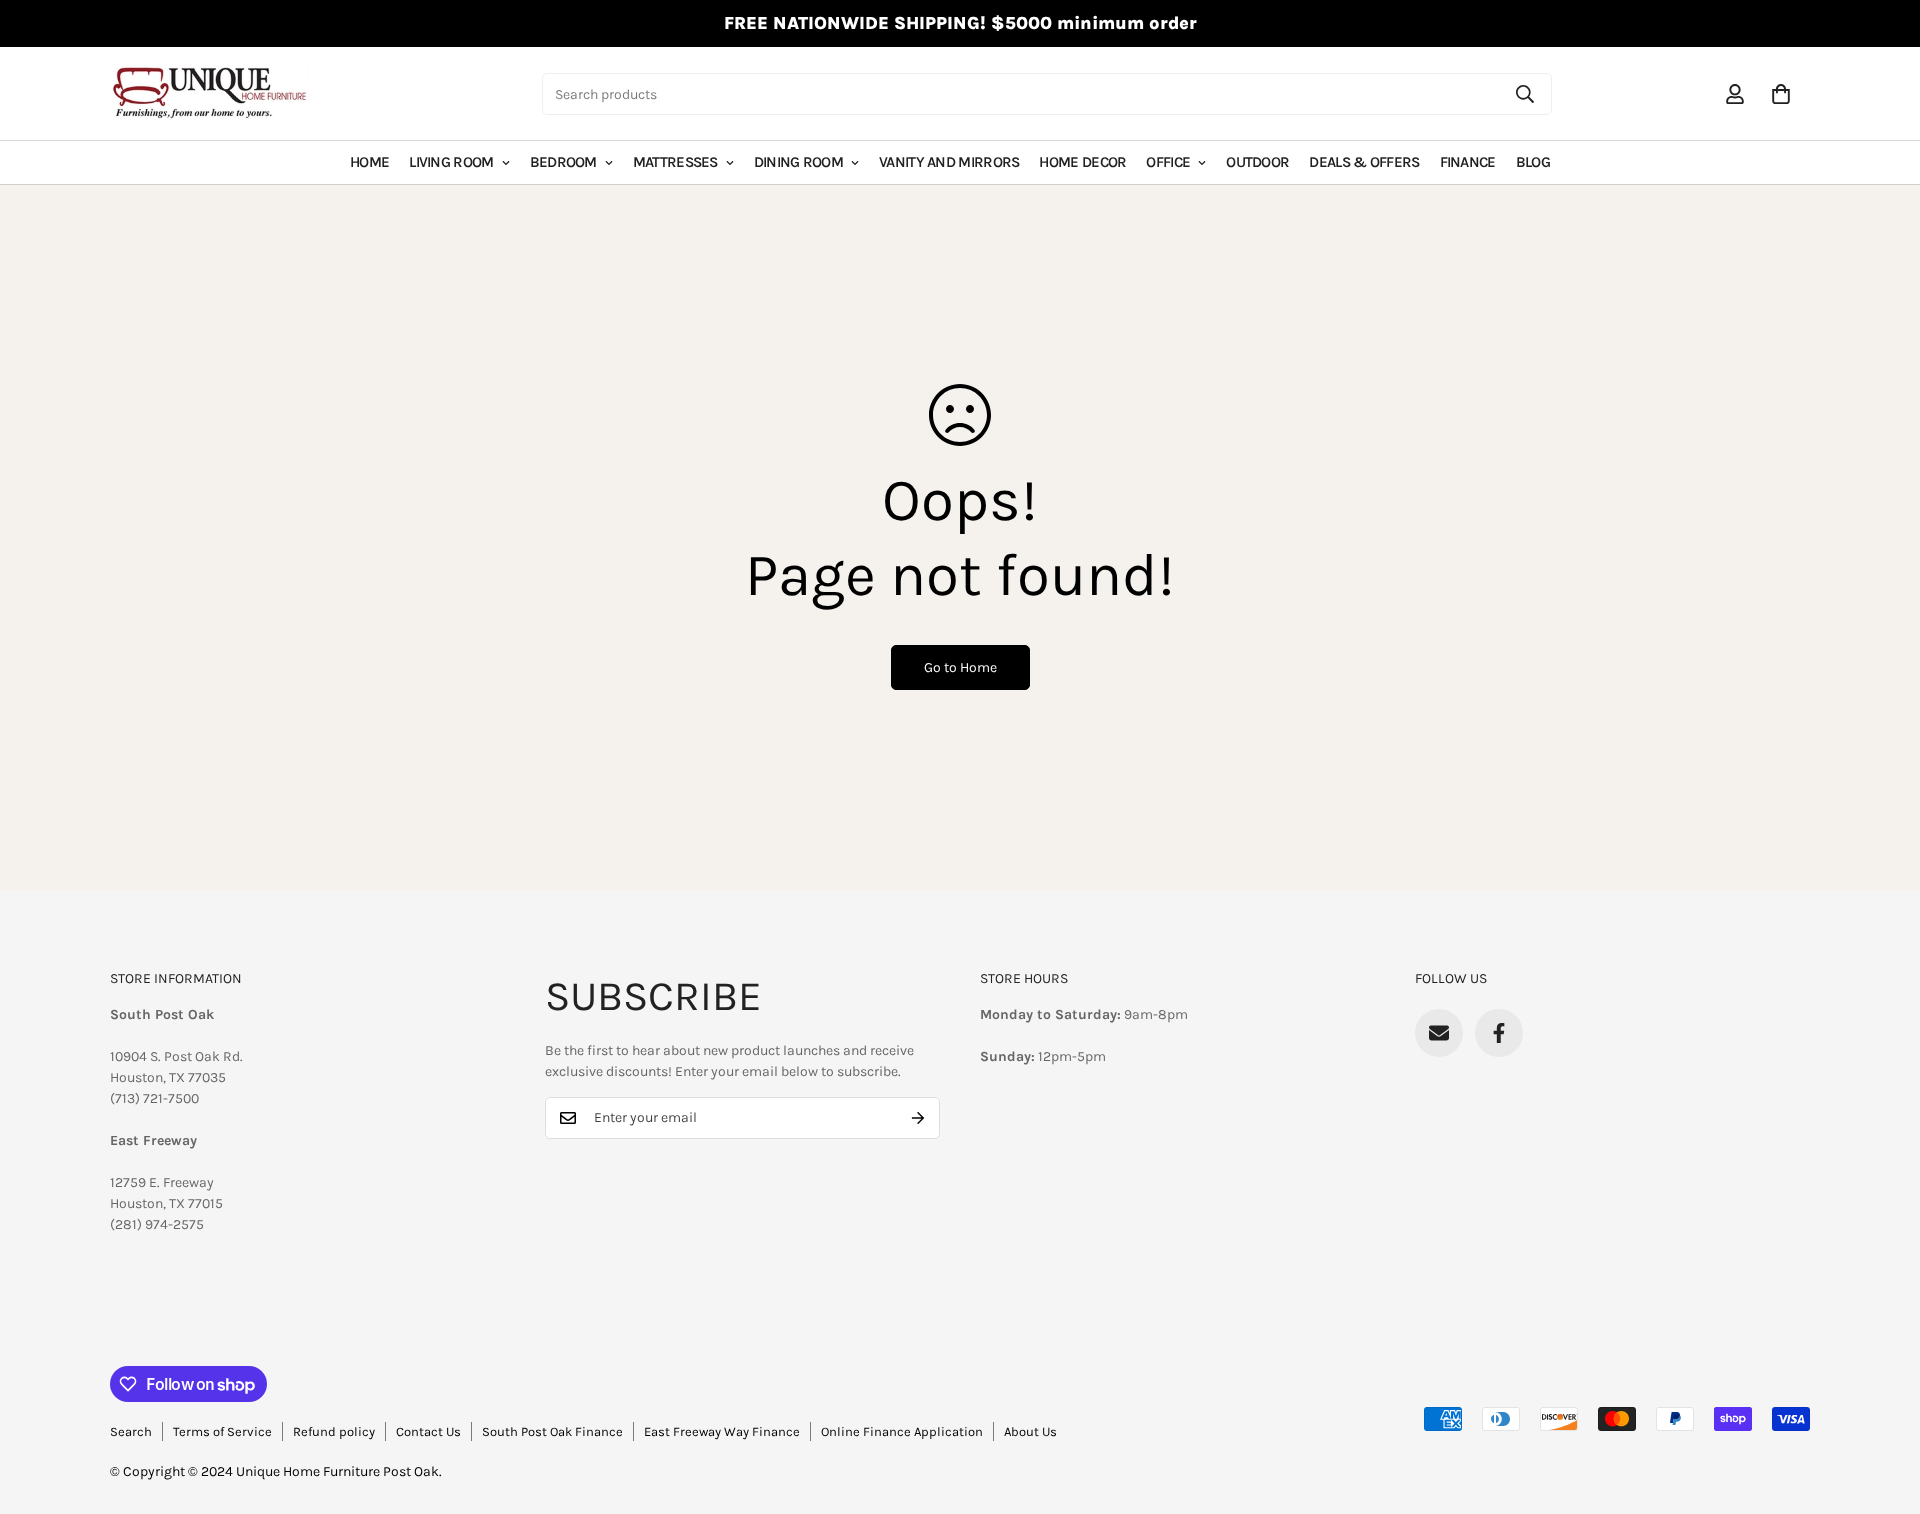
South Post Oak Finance (552, 1431)
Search (131, 1431)
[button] (1781, 94)
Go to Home (960, 667)
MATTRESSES (675, 162)
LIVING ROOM (451, 162)
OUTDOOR (1257, 162)
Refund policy (334, 1431)
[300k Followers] (1499, 1033)
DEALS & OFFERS (1364, 162)
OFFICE (1168, 162)
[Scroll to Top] (1881, 1405)
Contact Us (428, 1431)
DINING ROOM (798, 162)
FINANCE (1468, 162)
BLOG (1533, 162)
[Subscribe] (918, 1118)
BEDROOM (563, 162)
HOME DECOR (1082, 162)
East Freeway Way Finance (722, 1431)
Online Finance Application (902, 1431)
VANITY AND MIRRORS (949, 162)
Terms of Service (222, 1431)
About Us (1030, 1431)
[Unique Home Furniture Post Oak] (210, 94)
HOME (369, 162)
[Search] (1525, 94)
